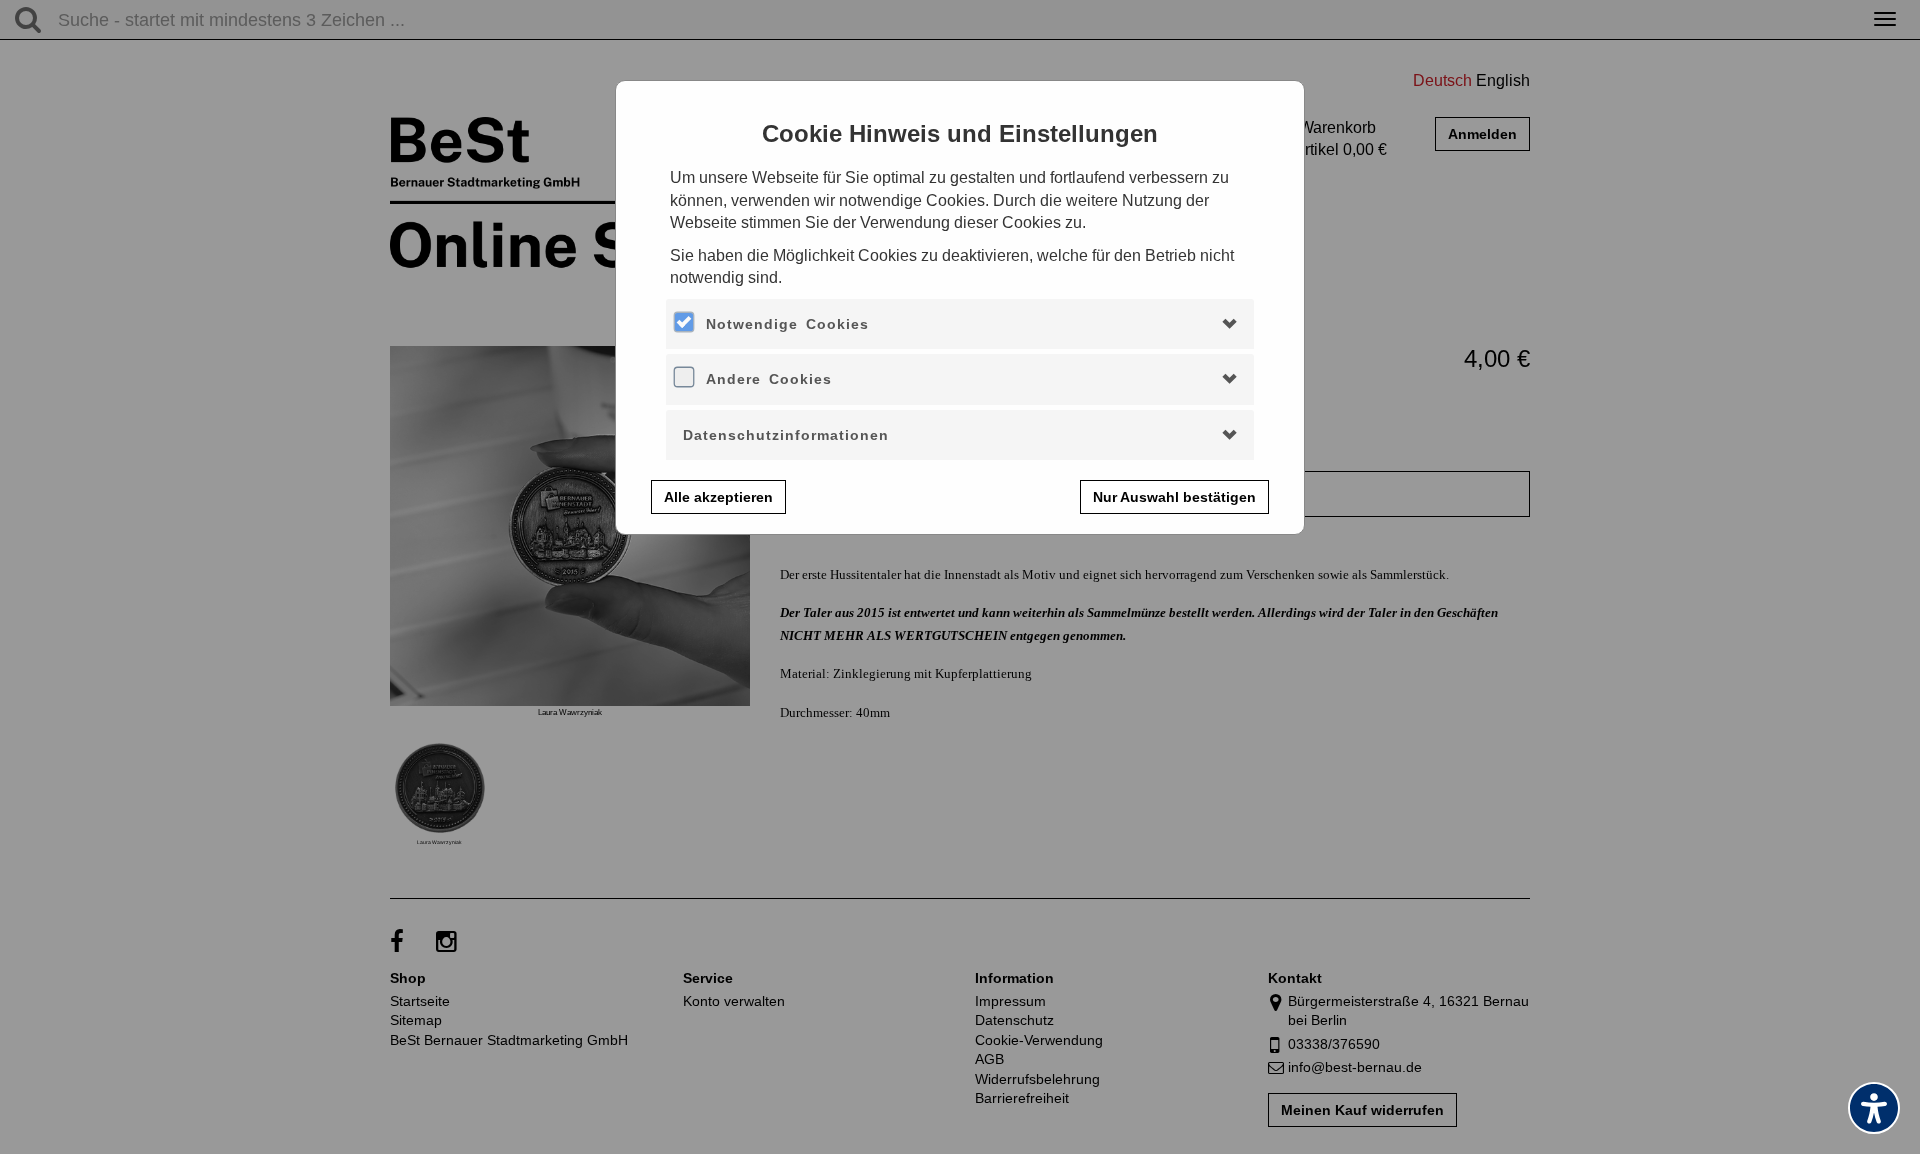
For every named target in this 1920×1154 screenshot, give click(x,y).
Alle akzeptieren (718, 497)
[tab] (959, 324)
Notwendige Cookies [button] (787, 324)
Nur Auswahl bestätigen (1174, 497)
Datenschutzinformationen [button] (786, 435)
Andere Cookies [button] (769, 379)
